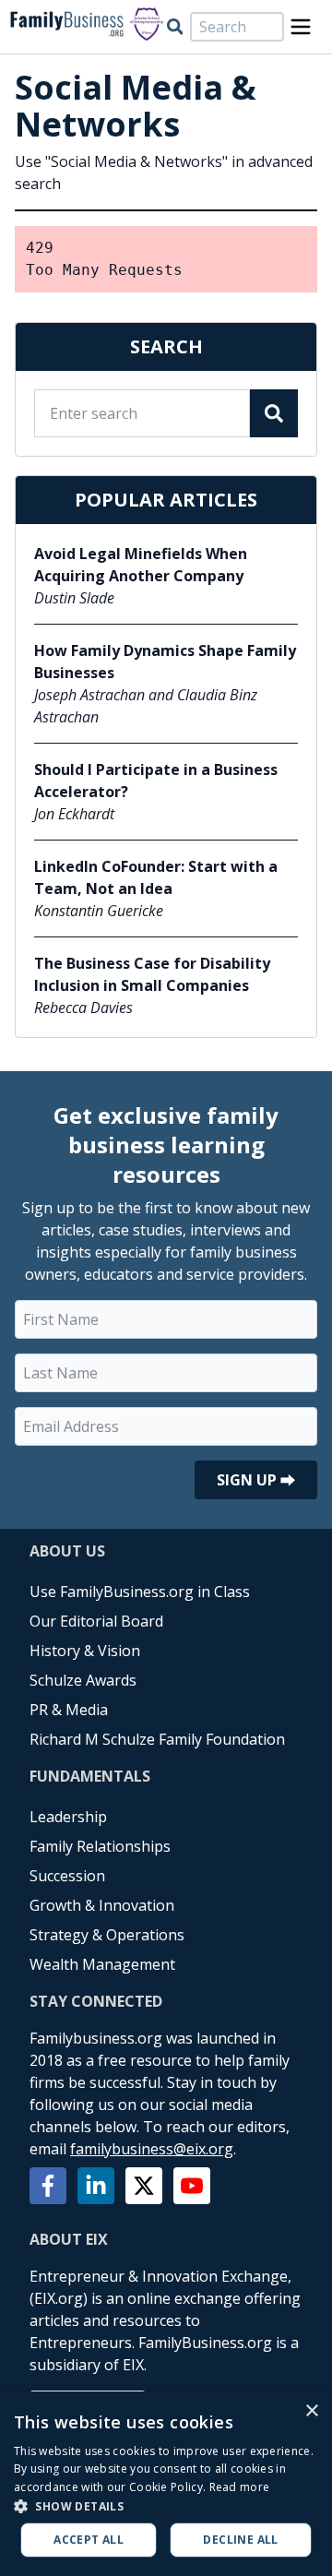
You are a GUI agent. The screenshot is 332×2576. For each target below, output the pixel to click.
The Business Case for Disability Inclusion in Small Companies (152, 974)
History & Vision (85, 1651)
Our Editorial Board (96, 1621)
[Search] (175, 27)
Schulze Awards (83, 1680)
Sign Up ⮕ (256, 1480)
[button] (166, 2506)
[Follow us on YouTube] (192, 2186)
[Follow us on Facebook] (48, 2186)
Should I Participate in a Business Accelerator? (156, 781)
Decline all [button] (240, 2540)
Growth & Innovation (102, 1905)
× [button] (311, 2411)
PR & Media (69, 1710)
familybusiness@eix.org (152, 2149)
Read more (240, 2487)
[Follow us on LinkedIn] (96, 2186)
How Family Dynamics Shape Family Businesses (165, 662)
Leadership (68, 1817)
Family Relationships (100, 1846)
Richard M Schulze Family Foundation (157, 1739)
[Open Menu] (301, 27)
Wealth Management (102, 1964)
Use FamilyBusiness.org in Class (140, 1592)
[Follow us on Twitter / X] (144, 2186)
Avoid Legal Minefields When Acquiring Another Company (141, 565)
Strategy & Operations (107, 1935)
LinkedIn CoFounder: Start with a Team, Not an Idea (156, 877)
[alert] (166, 2484)
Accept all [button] (89, 2540)
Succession (67, 1876)
